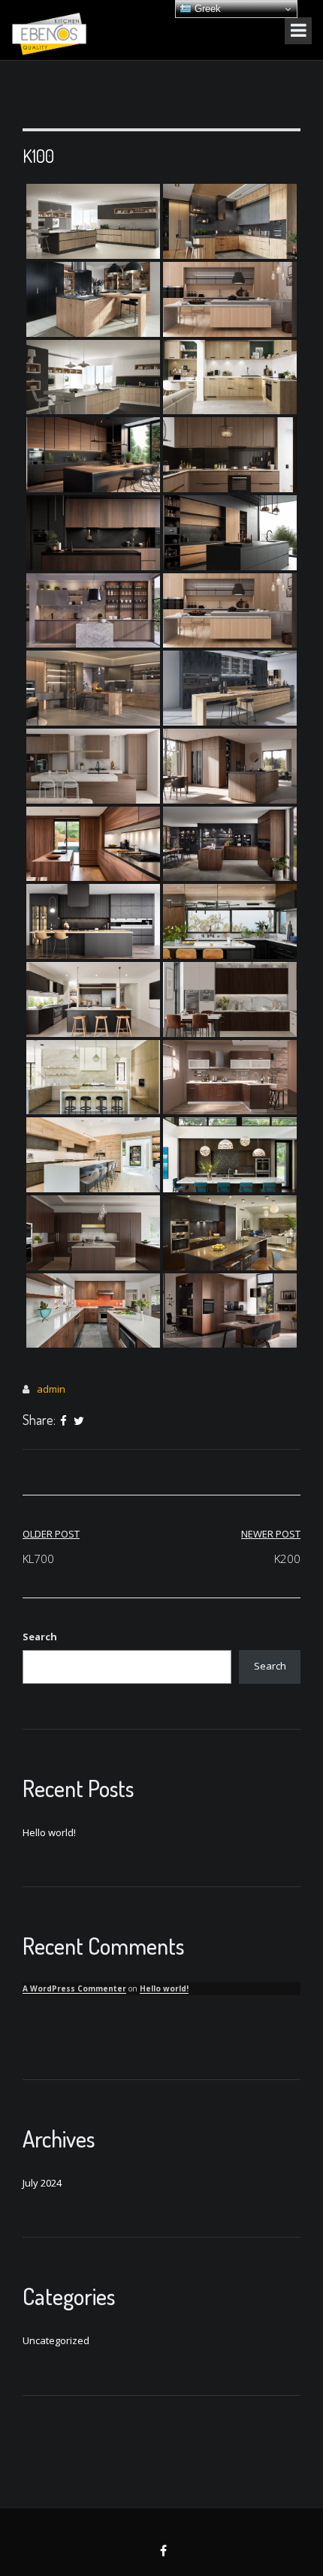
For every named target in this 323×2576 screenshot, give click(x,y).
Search (40, 1637)
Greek (206, 9)
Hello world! (49, 1832)
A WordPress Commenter (74, 1988)
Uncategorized (56, 2340)
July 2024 (42, 2183)
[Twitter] (79, 1421)
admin (51, 1389)
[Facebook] (63, 1421)
